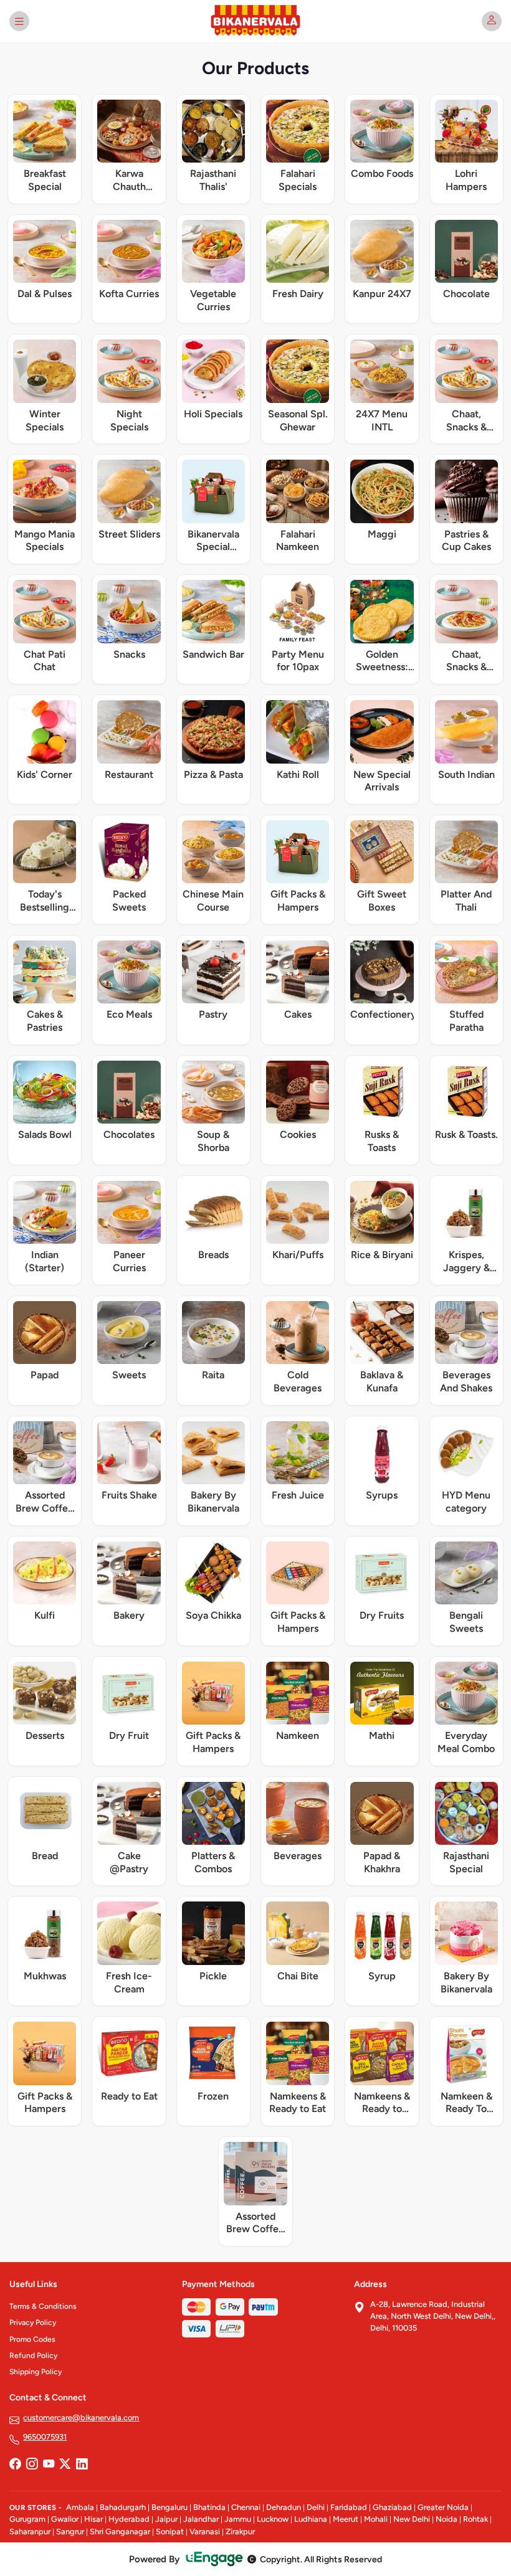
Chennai (246, 2507)
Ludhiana (311, 2519)
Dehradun (284, 2507)
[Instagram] (32, 2465)
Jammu (238, 2519)
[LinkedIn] (82, 2465)
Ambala (80, 2507)
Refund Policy (33, 2356)
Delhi (316, 2507)
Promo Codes (32, 2339)
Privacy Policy (33, 2323)
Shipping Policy (36, 2372)
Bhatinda (209, 2507)
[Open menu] (19, 21)
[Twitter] (65, 2465)
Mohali (376, 2519)
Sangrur (70, 2531)
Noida (447, 2519)
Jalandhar (201, 2519)
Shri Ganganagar (120, 2531)
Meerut (346, 2519)
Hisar (93, 2519)
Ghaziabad (392, 2507)
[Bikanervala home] (255, 21)
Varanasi (205, 2531)
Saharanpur (30, 2531)
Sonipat (170, 2531)
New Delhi (412, 2519)
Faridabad (349, 2507)
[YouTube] (49, 2465)
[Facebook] (15, 2465)
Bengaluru (170, 2507)
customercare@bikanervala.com (81, 2417)
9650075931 (45, 2437)
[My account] (492, 21)
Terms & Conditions (43, 2306)
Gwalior (65, 2519)
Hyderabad (129, 2519)
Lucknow (273, 2519)
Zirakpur (240, 2531)
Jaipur (166, 2519)
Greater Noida (443, 2507)
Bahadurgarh (123, 2507)
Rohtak (475, 2519)
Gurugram (27, 2519)
